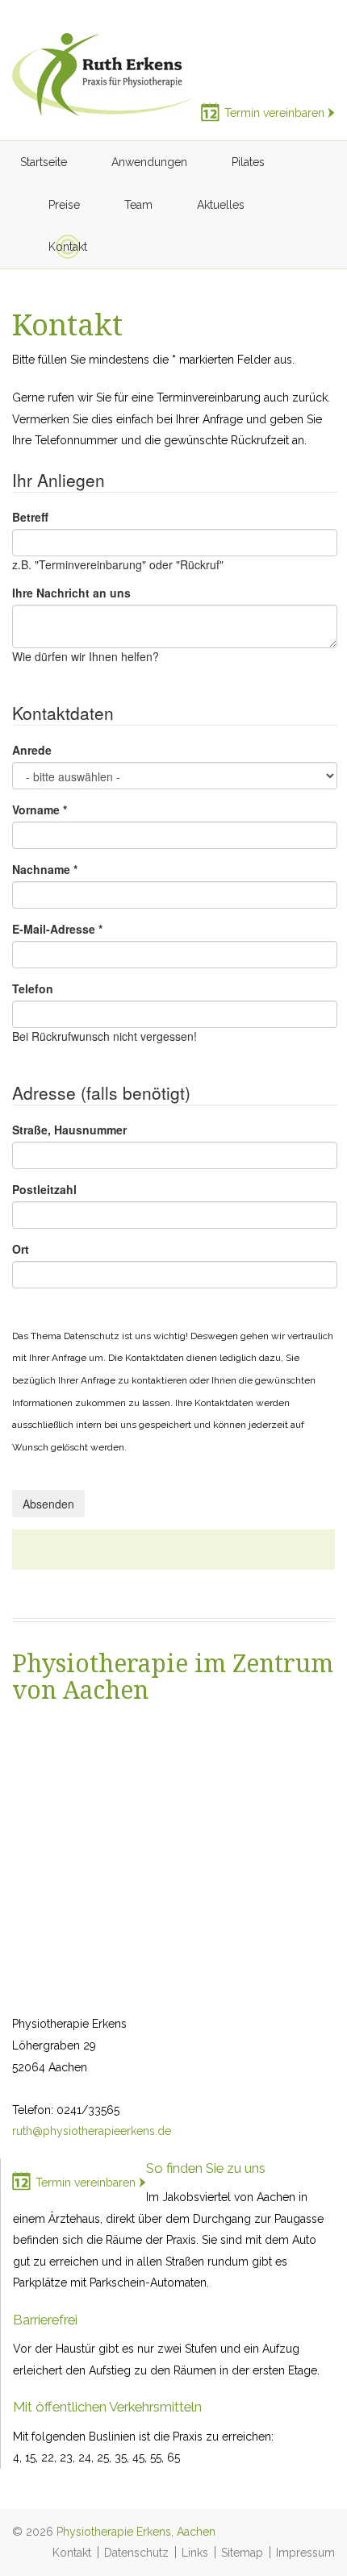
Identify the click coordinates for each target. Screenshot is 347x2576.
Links (195, 2553)
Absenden (48, 1504)
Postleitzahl (44, 1189)
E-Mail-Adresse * (57, 929)
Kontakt (72, 2553)
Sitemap (242, 2553)
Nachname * (45, 869)
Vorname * (40, 809)
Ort (21, 1249)
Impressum (305, 2553)
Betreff (30, 517)
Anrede (32, 750)
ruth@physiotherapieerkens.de (92, 2131)
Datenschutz (136, 2553)
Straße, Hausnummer (69, 1130)
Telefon (33, 988)
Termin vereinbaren (274, 113)
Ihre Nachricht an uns (71, 593)
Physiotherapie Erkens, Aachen (136, 2532)
